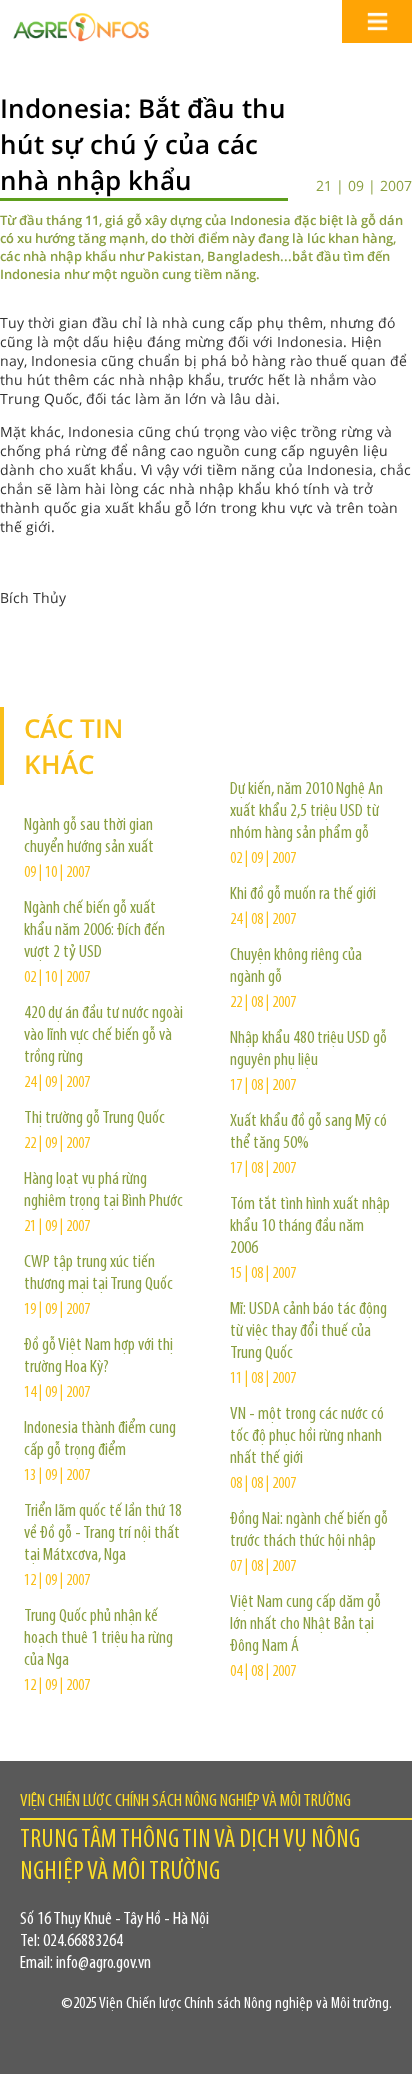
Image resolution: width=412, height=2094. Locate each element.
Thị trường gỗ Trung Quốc (94, 1119)
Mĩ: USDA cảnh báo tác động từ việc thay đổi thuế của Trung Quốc (308, 1332)
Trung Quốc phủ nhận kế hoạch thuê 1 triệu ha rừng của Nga (98, 1639)
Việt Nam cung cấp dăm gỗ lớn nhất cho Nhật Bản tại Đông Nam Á (305, 1625)
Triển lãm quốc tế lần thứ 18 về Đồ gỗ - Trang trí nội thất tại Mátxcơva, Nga (103, 1534)
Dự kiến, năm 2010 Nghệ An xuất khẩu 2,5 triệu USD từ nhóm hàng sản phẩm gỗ (306, 812)
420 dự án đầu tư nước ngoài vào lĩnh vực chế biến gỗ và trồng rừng (103, 1036)
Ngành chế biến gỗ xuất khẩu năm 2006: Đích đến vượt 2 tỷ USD (94, 931)
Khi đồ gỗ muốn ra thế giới (303, 895)
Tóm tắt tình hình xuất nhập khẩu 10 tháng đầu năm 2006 (310, 1227)
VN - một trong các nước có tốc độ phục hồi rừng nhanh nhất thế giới (307, 1437)
